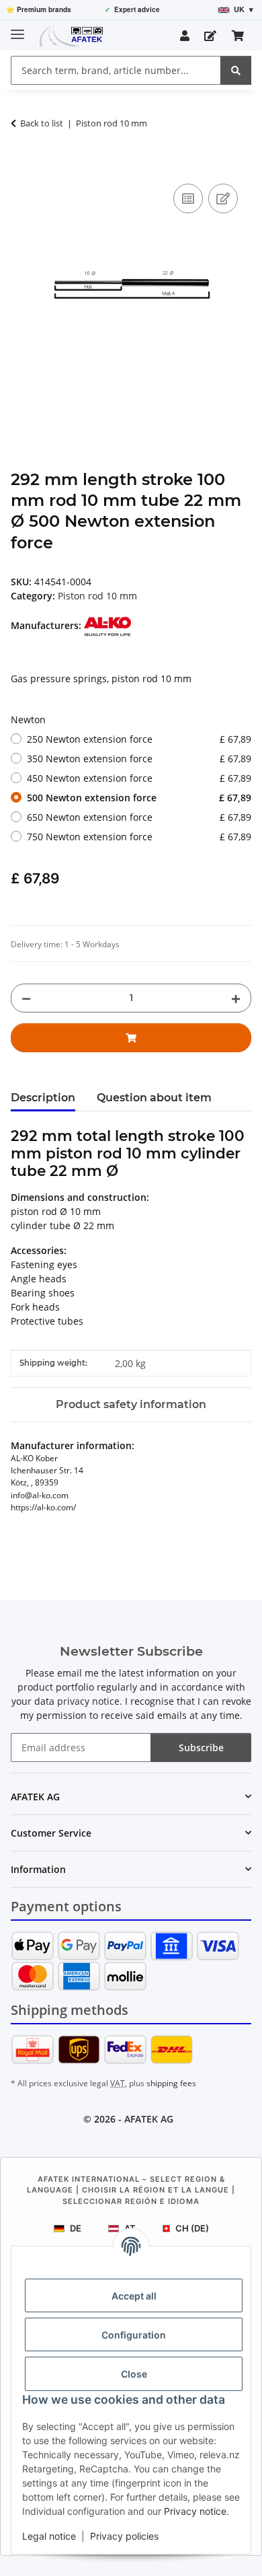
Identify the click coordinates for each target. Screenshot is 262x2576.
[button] (185, 36)
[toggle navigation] (17, 29)
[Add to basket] (21, 165)
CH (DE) (192, 2228)
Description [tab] (43, 1098)
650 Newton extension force (139, 817)
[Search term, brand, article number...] (236, 70)
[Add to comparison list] (188, 198)
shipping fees (171, 2083)
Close (134, 2374)
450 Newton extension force (139, 778)
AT (130, 2228)
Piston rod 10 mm (97, 596)
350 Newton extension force (139, 759)
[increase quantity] (236, 998)
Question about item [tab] (154, 1098)
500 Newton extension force (139, 798)
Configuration (134, 2335)
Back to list (42, 123)
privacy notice (88, 1701)
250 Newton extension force (139, 739)
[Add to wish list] (223, 198)
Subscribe (201, 1747)
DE (76, 2228)
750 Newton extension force (139, 837)
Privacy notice (195, 2511)
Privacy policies (124, 2536)
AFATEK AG (149, 2119)
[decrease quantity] (26, 998)
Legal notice (49, 2536)
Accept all (134, 2296)
